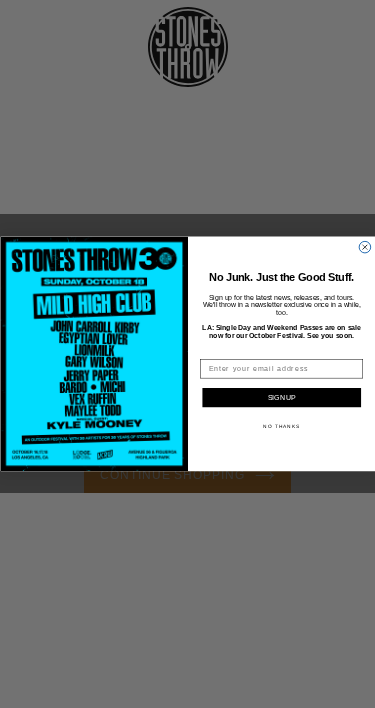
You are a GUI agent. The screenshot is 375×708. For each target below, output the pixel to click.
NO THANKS (281, 426)
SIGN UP (281, 398)
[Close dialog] (365, 248)
